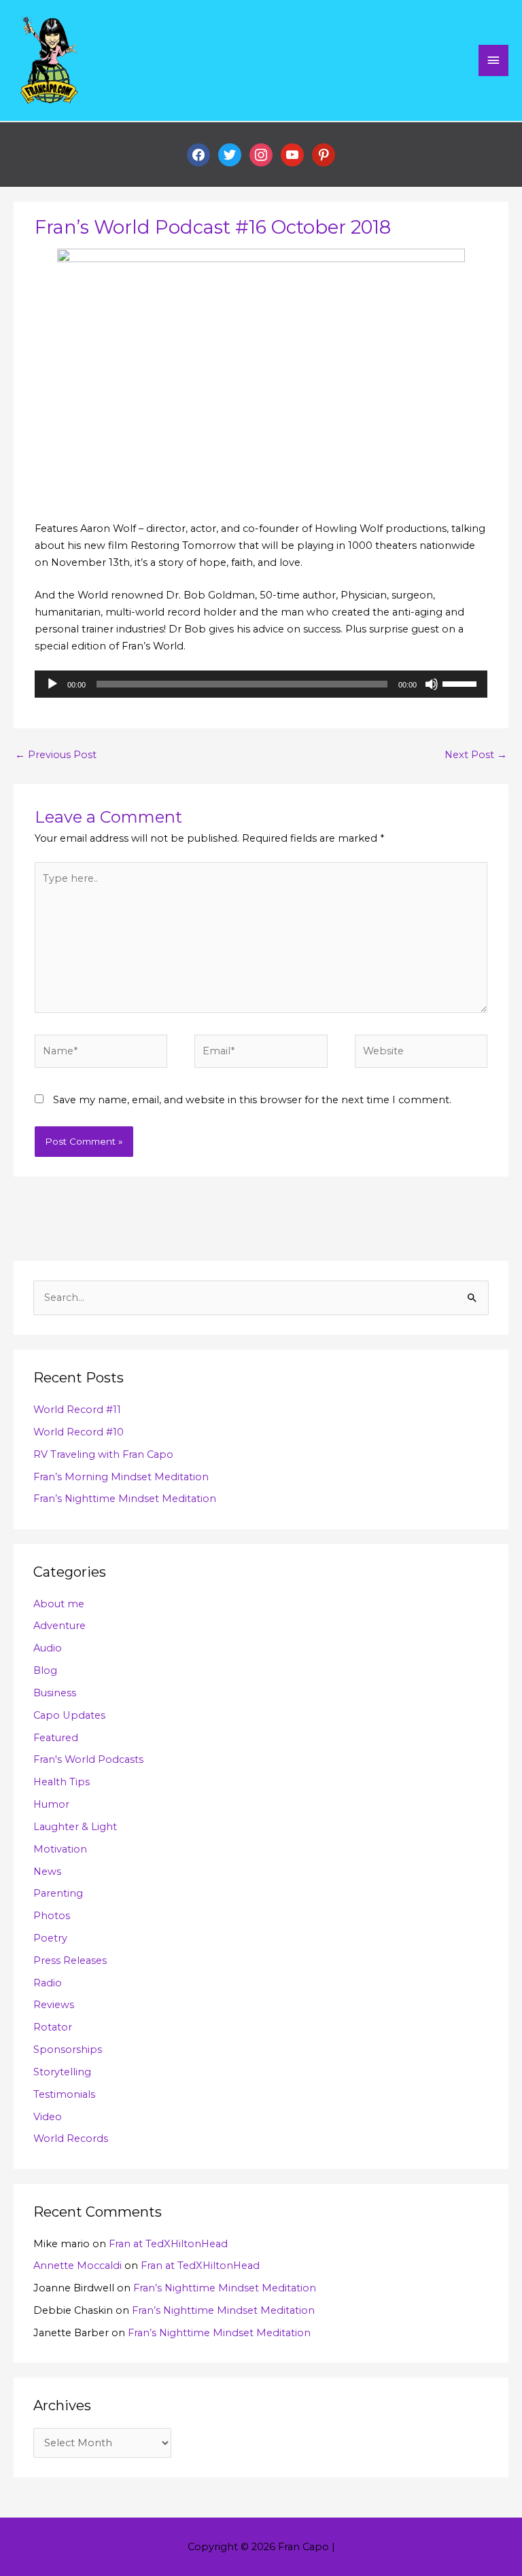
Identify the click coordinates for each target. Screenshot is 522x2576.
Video (48, 2117)
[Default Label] (292, 154)
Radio (48, 1983)
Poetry (50, 1938)
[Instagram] (261, 154)
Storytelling (62, 2072)
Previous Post (56, 755)
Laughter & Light (75, 1827)
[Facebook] (198, 154)
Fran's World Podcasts (88, 1759)
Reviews (54, 2005)
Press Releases (70, 1961)
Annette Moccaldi (77, 2266)
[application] (261, 684)
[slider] (462, 683)
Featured (56, 1738)
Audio (48, 1648)
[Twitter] (230, 154)
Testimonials (64, 2094)
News (47, 1872)
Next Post (476, 755)
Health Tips (62, 1782)
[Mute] (432, 684)
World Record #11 (77, 1410)
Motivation (60, 1849)
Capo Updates (69, 1715)
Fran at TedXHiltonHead (168, 2244)
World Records (71, 2139)
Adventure (59, 1626)
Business (55, 1693)
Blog (45, 1670)
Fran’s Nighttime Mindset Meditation (125, 1499)
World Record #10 (79, 1432)
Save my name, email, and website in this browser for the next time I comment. (252, 1100)
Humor (51, 1804)
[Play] (52, 684)
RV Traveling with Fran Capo (103, 1454)
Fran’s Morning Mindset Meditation (121, 1477)
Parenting (58, 1893)
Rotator (53, 2027)
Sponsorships (68, 2050)
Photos (52, 1916)
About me (59, 1604)
